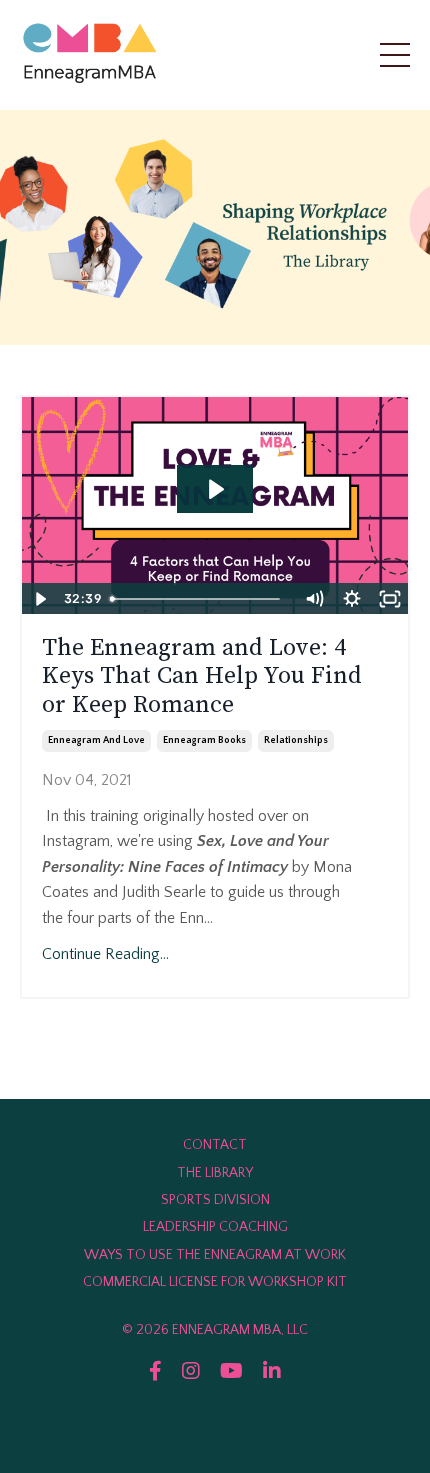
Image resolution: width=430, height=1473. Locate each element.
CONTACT (215, 1145)
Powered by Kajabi (215, 1422)
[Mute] (314, 599)
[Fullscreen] (390, 599)
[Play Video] (40, 599)
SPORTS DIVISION (215, 1200)
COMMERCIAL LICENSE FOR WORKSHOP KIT (215, 1282)
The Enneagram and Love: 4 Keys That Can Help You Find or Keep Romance (202, 677)
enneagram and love (96, 740)
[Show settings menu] (352, 599)
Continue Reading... (105, 954)
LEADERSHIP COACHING (215, 1227)
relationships (296, 740)
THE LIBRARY (215, 1173)
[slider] (199, 599)
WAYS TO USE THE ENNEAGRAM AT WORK (215, 1255)
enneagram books (204, 740)
